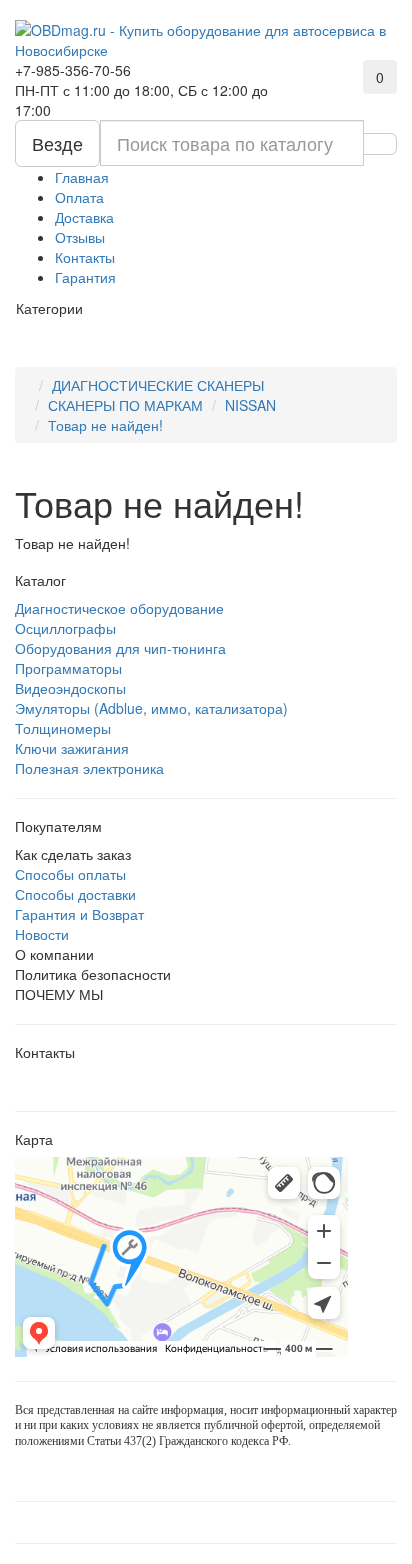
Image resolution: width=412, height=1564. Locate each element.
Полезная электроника (89, 768)
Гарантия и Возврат (79, 914)
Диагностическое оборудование (119, 608)
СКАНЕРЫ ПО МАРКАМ (125, 405)
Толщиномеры (63, 728)
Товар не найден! (105, 425)
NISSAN (250, 405)
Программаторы (68, 668)
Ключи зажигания (72, 748)
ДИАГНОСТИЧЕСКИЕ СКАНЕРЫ (158, 385)
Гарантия (85, 277)
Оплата (79, 197)
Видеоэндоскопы (70, 688)
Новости (42, 934)
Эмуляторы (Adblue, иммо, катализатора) (151, 708)
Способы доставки (75, 894)
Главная (82, 177)
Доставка (84, 217)
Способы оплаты (70, 874)
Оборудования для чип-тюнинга (120, 648)
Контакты (85, 257)
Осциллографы (65, 628)
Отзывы (80, 237)
